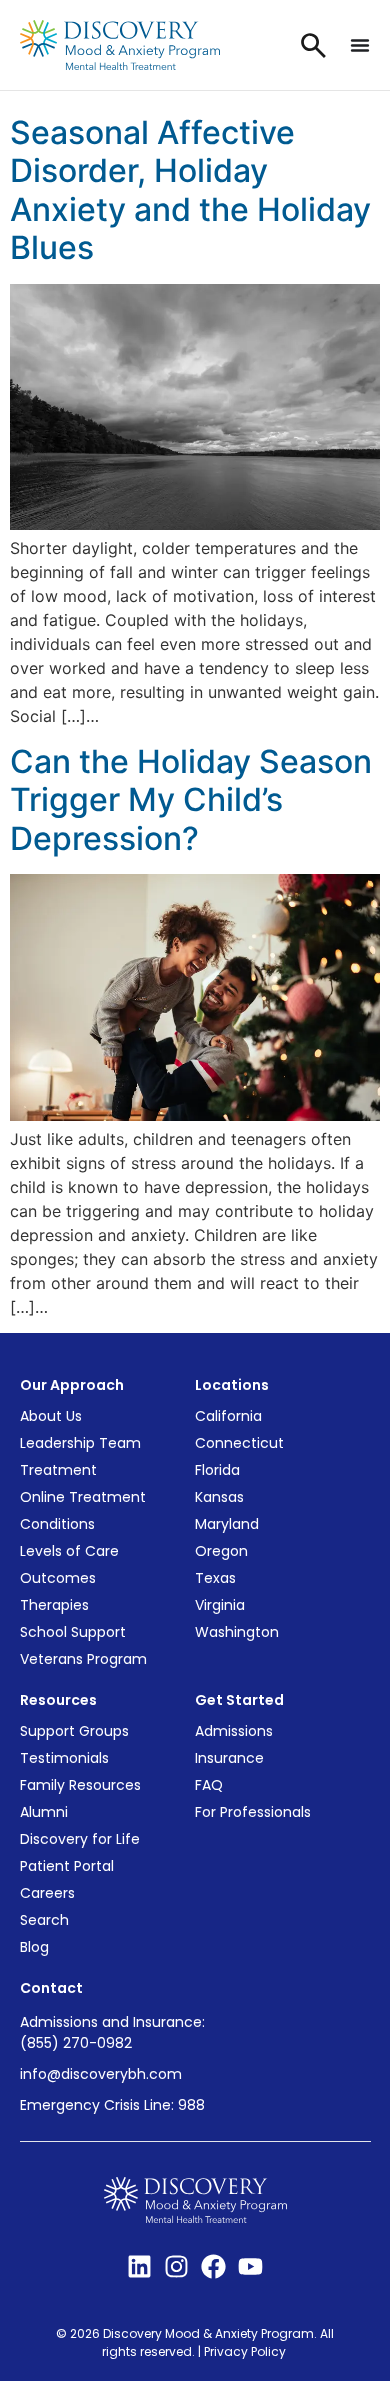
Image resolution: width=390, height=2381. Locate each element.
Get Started (239, 1700)
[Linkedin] (139, 2266)
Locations (232, 1385)
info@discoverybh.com (101, 2074)
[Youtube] (250, 2266)
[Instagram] (176, 2266)
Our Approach (72, 1385)
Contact (51, 1988)
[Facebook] (213, 2266)
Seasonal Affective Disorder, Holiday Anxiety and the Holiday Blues (190, 190)
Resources (58, 1700)
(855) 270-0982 (76, 2043)
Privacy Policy (246, 2351)
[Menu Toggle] (360, 45)
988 (191, 2105)
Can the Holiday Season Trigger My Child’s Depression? (191, 800)
